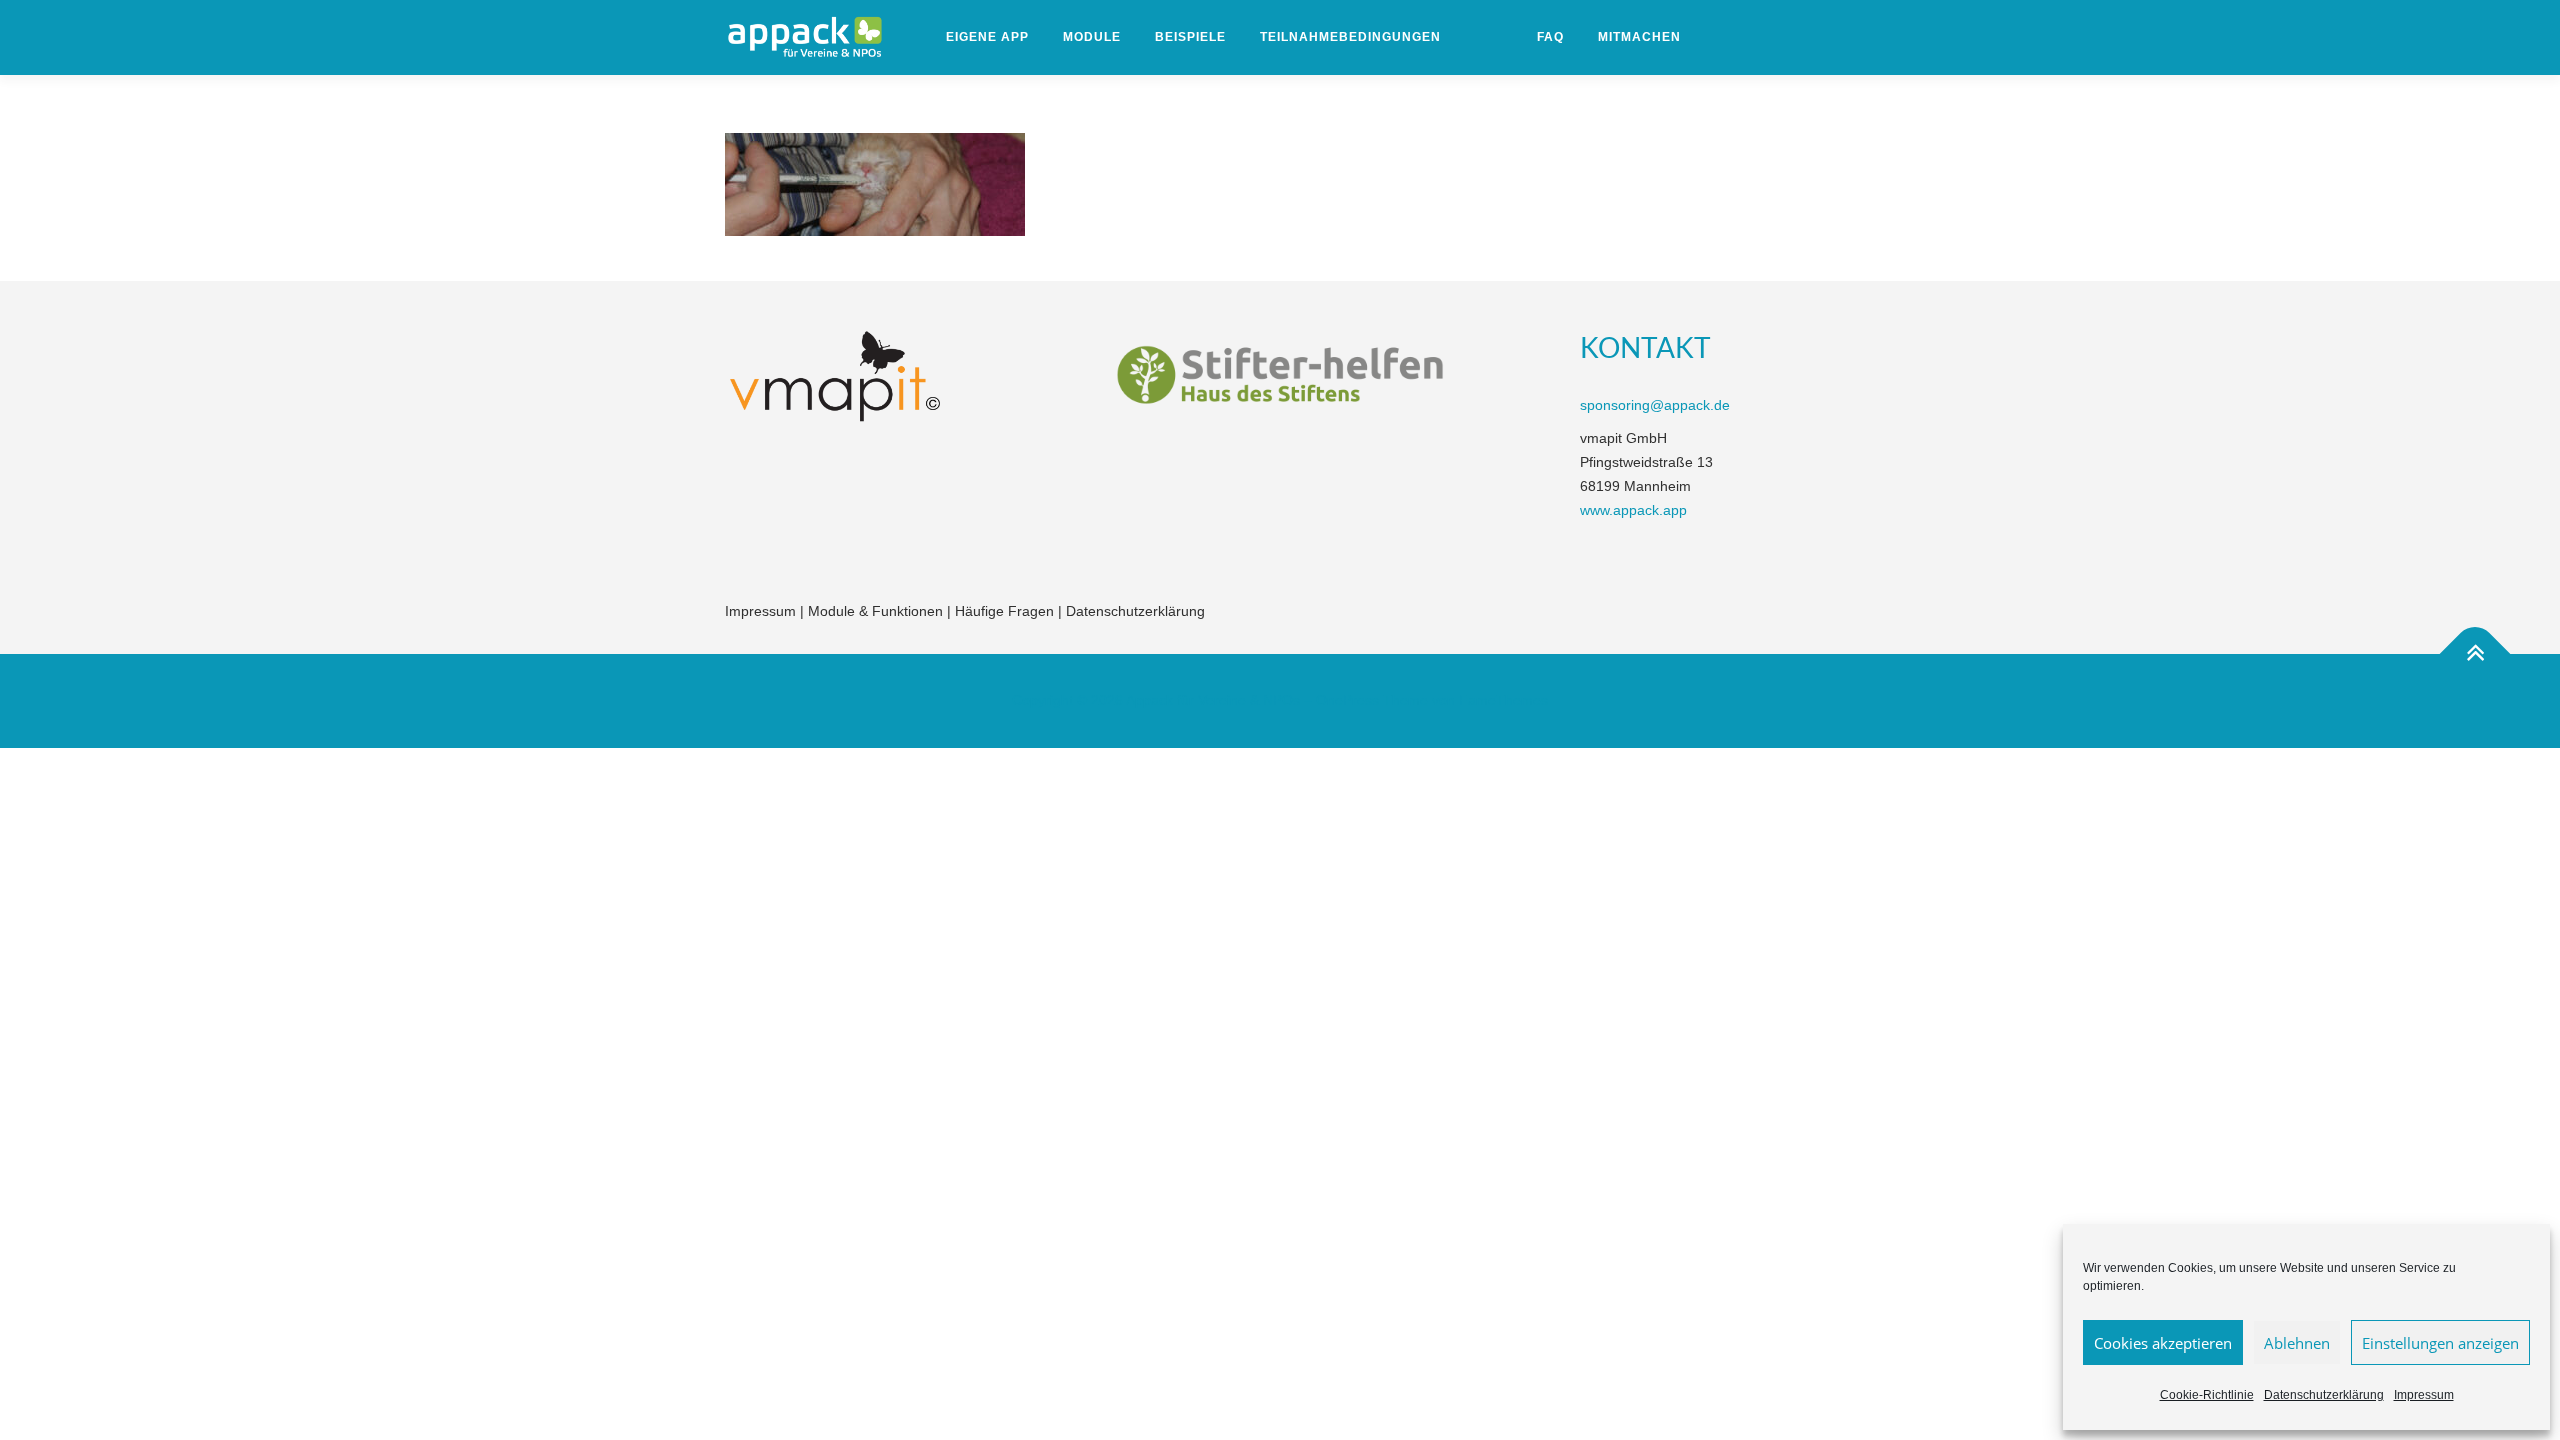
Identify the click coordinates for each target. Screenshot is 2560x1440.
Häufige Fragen (1004, 611)
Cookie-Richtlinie (2207, 1395)
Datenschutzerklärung (2324, 1395)
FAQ (1550, 37)
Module (1092, 37)
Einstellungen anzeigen (2440, 1343)
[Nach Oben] (2475, 654)
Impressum (2424, 1395)
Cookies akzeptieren (2163, 1343)
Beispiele (1190, 37)
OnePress (1347, 700)
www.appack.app (1633, 510)
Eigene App (987, 37)
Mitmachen (1639, 37)
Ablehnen (2297, 1343)
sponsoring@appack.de (1655, 405)
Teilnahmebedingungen (1350, 37)
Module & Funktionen (875, 611)
